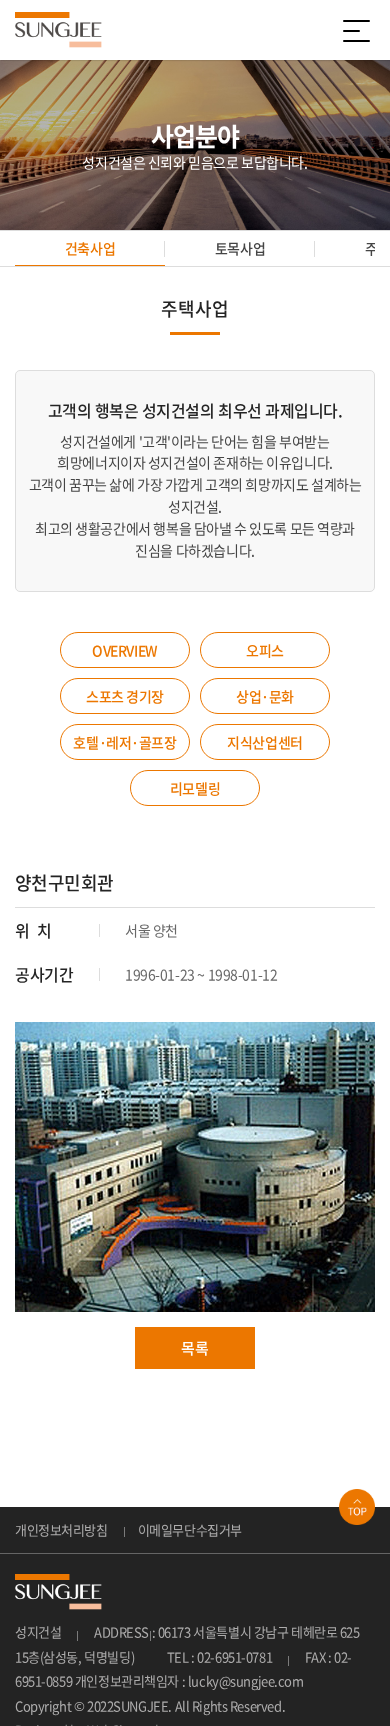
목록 (194, 1348)
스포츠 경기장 (125, 696)
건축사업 (90, 248)
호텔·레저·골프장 (124, 742)
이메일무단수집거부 (190, 1529)
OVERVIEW (125, 650)
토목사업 (240, 248)
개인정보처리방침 (61, 1529)
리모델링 (195, 788)
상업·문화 (265, 696)
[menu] (360, 30)
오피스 (265, 650)
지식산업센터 (264, 742)
